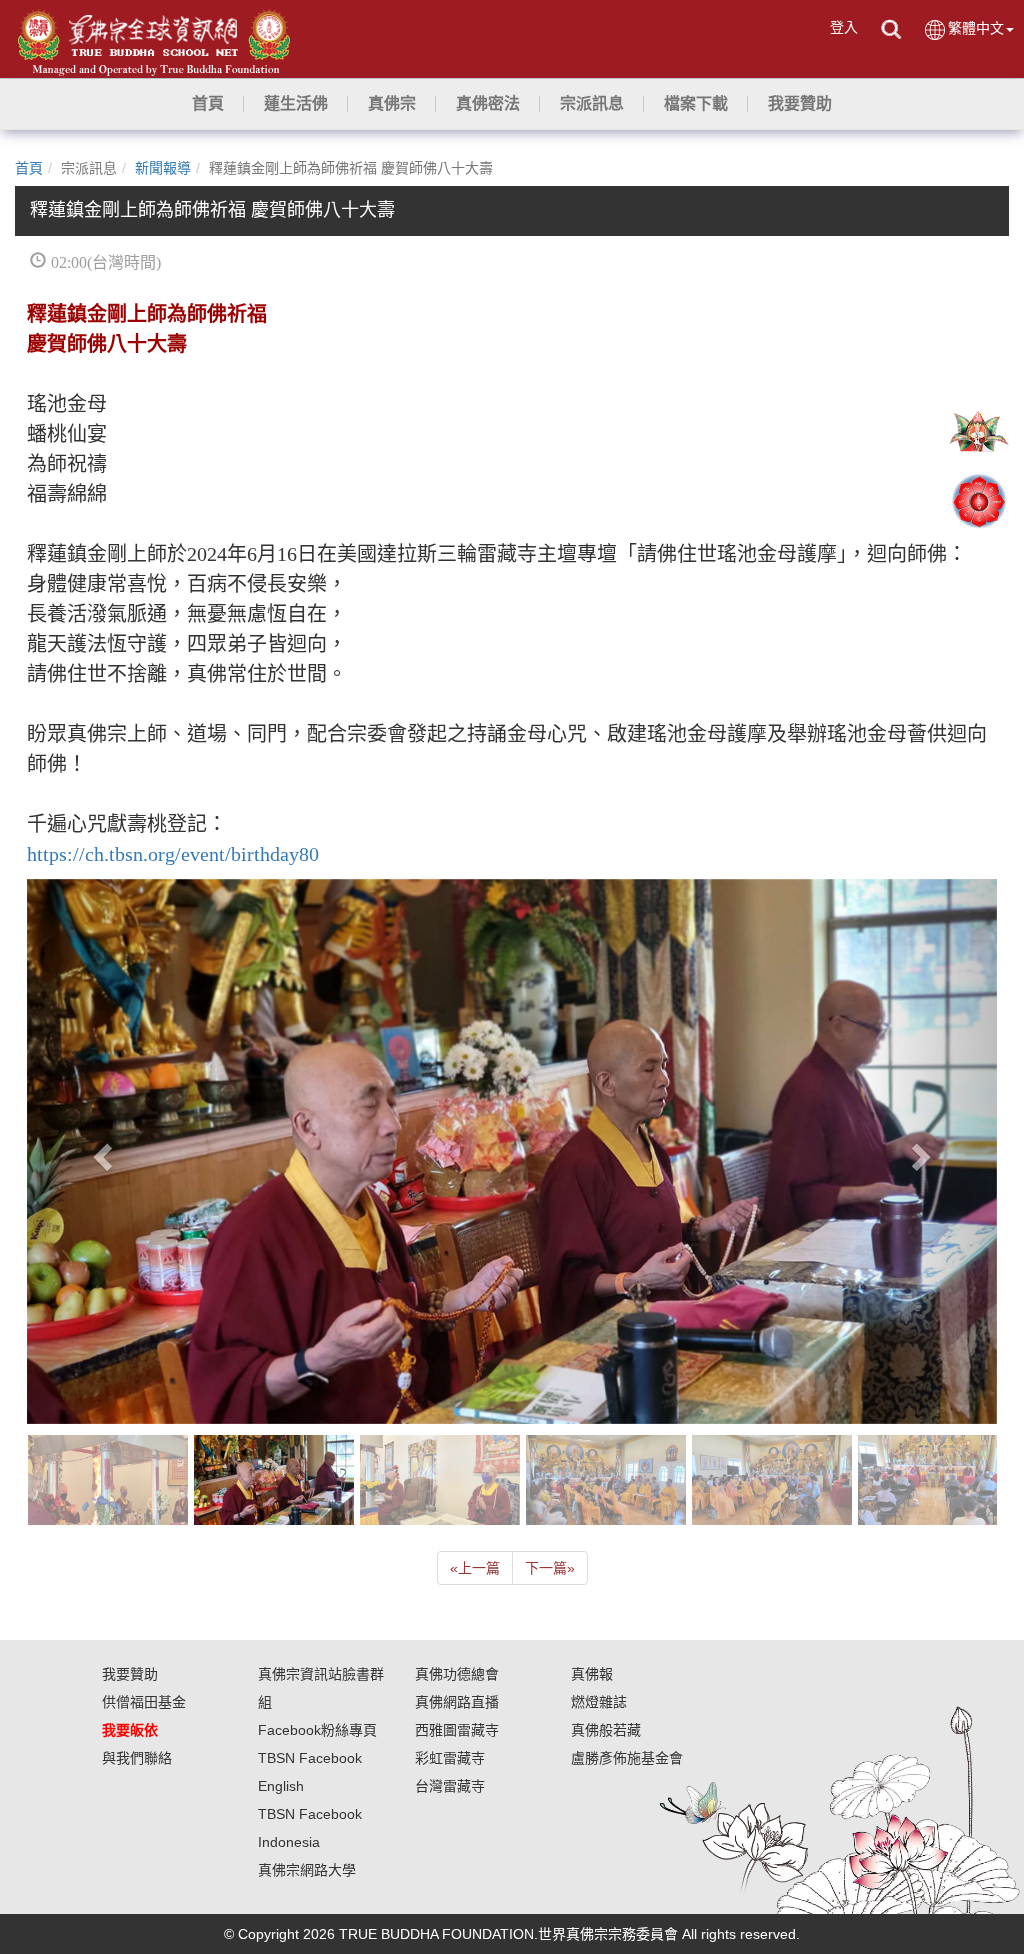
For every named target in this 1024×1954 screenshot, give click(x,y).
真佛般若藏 (606, 1730)
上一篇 (475, 1568)
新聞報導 (163, 168)
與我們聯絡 (137, 1758)
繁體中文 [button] (976, 28)
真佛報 (592, 1674)
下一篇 (550, 1568)
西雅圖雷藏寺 (457, 1730)
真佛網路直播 (457, 1702)
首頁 (29, 168)
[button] (296, 104)
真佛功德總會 (457, 1674)
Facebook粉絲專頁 (317, 1730)
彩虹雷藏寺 (450, 1758)
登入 (844, 27)
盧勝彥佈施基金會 (627, 1758)
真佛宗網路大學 (307, 1870)
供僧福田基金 (144, 1702)
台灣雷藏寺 (450, 1786)
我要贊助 (130, 1674)
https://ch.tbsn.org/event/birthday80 (173, 854)
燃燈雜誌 (599, 1702)
